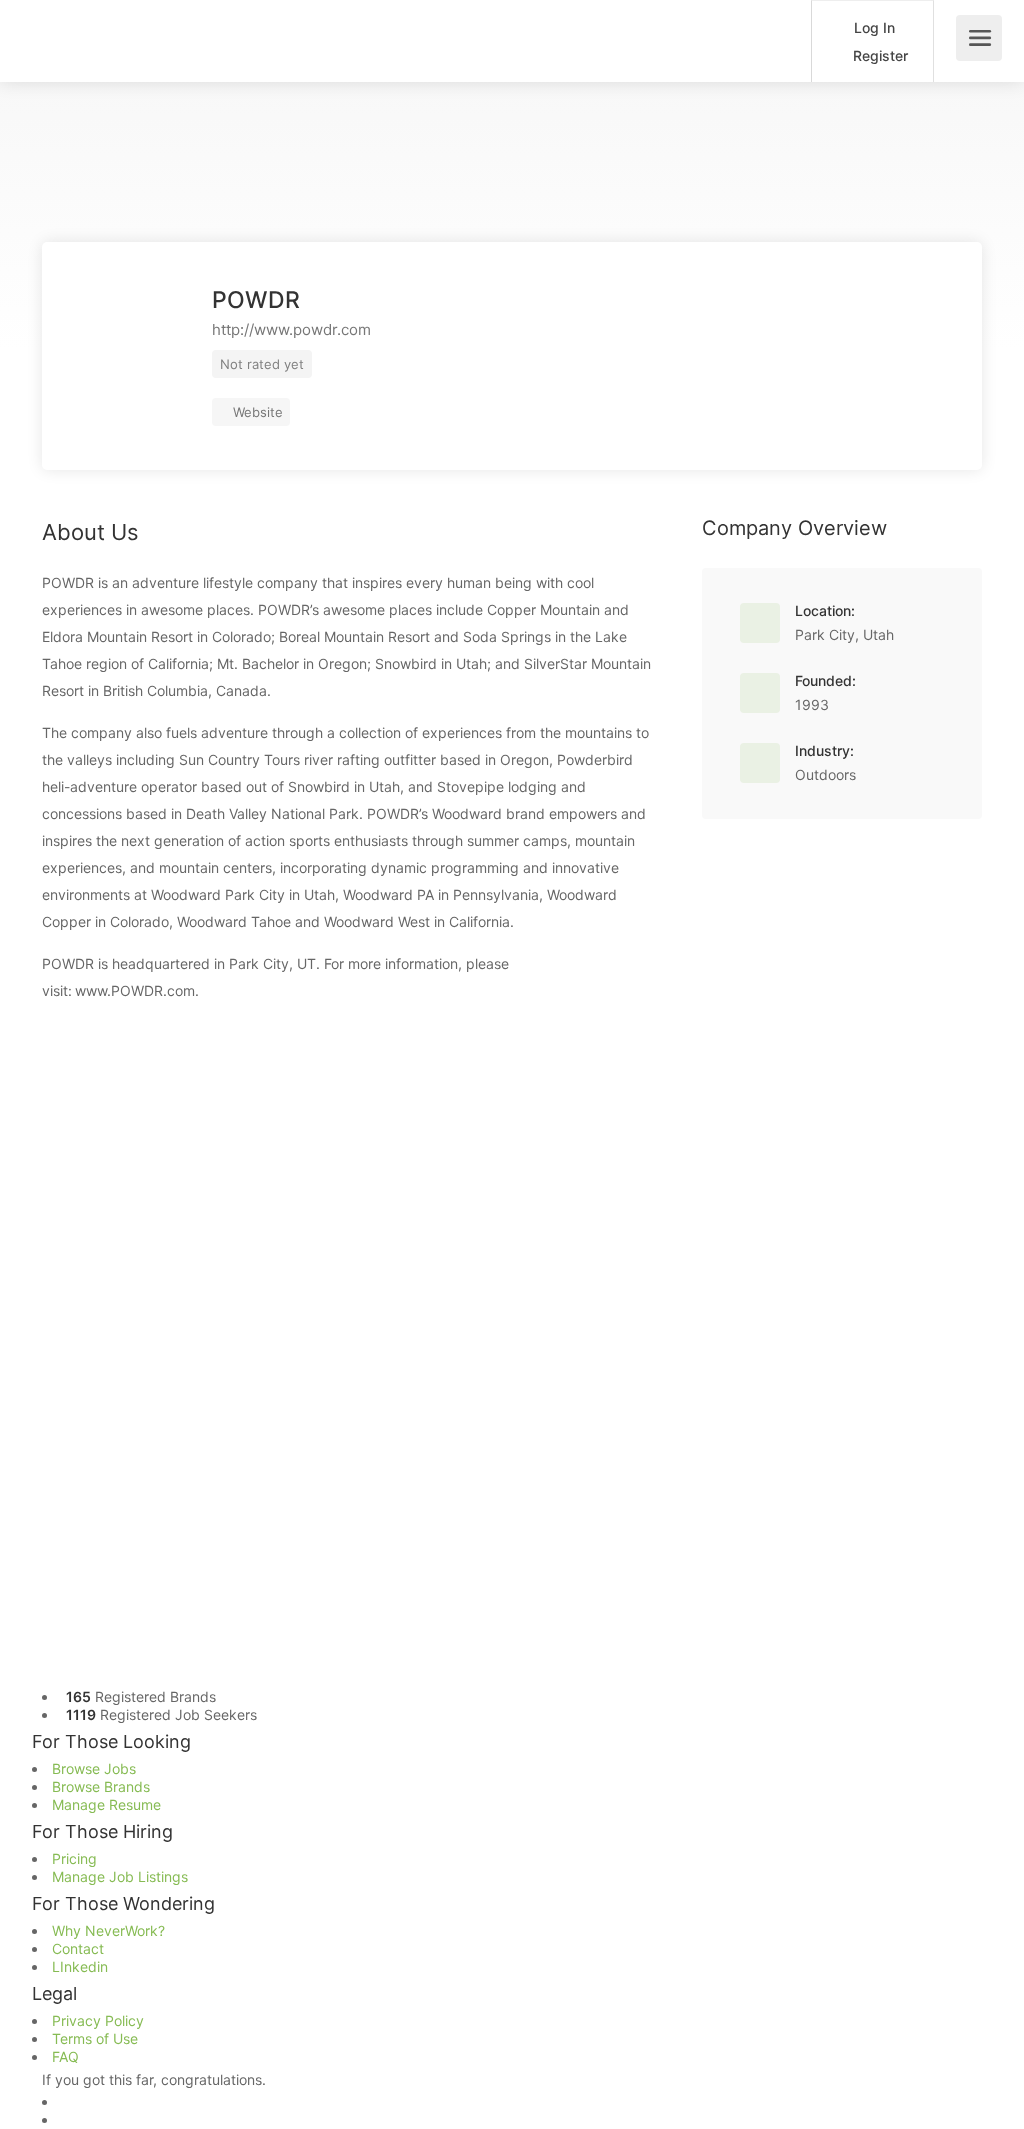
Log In (872, 27)
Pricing (74, 1858)
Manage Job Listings (120, 1876)
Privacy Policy (98, 2020)
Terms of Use (95, 2038)
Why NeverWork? (108, 1930)
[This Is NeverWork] (253, 30)
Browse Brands (101, 1786)
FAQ (65, 2056)
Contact (78, 1948)
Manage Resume (106, 1804)
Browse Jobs (94, 1768)
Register (878, 55)
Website (256, 412)
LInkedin (80, 1966)
